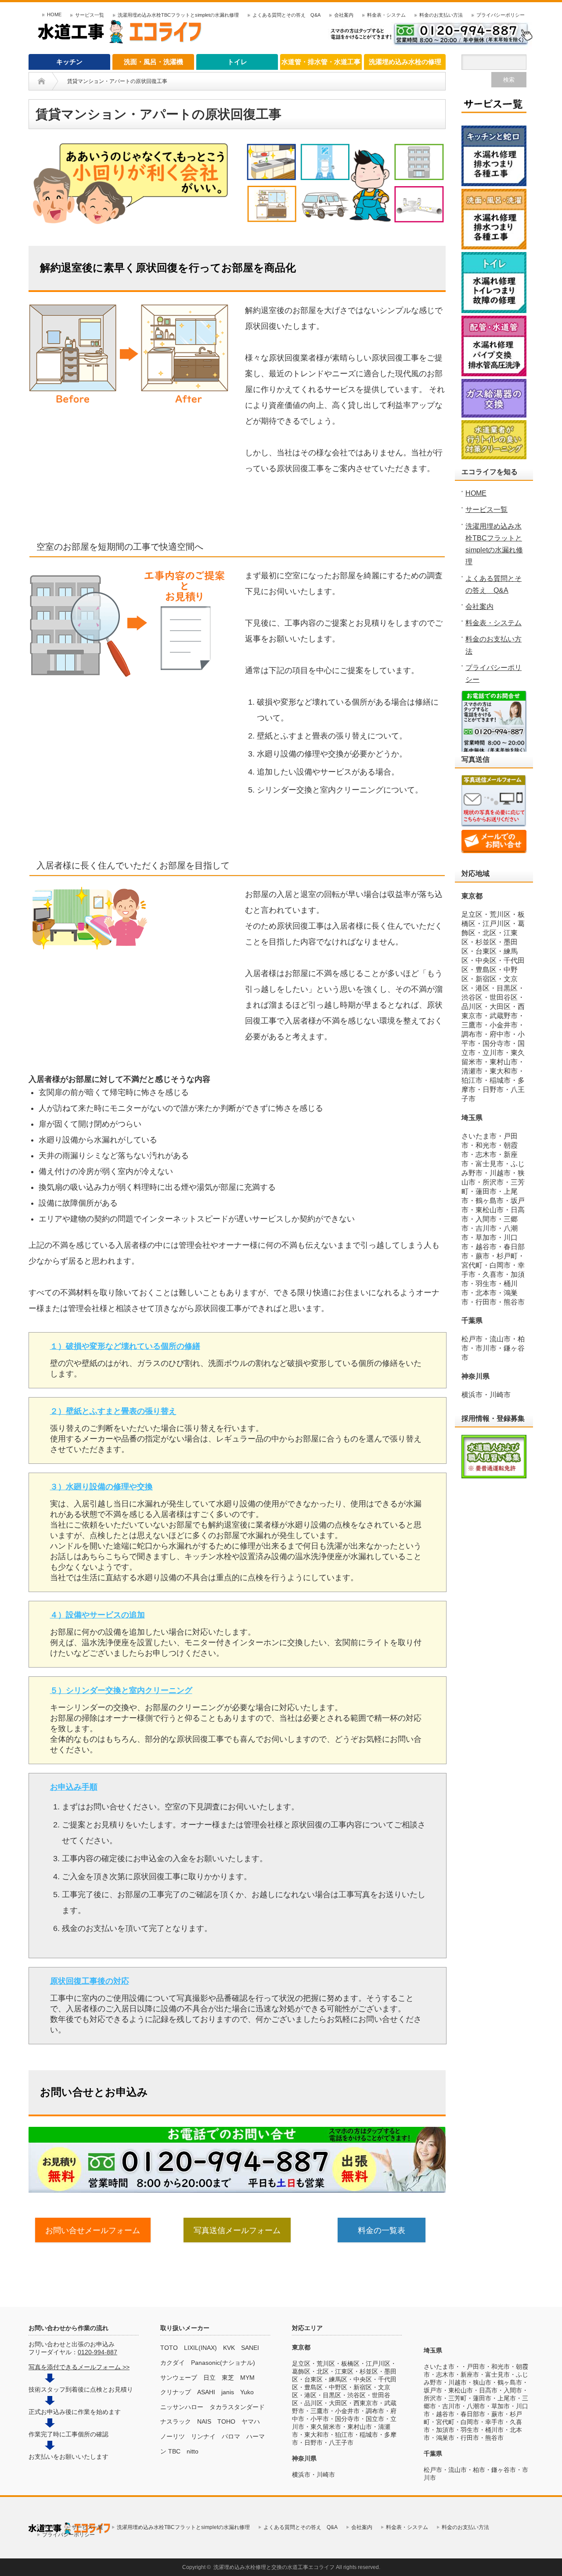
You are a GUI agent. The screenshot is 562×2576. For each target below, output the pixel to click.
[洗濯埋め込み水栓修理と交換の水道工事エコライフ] (121, 41)
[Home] (41, 81)
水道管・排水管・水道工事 (321, 62)
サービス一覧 (90, 15)
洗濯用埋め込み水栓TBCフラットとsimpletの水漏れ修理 (178, 15)
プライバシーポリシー (501, 15)
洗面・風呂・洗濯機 (153, 62)
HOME (54, 14)
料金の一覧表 (382, 2230)
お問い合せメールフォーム (93, 2230)
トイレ (237, 62)
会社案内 (344, 15)
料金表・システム (386, 15)
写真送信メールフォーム (237, 2230)
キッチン (69, 62)
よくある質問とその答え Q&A (286, 15)
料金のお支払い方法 (441, 15)
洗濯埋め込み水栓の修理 (405, 62)
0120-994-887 (97, 2352)
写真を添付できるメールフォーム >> (79, 2367)
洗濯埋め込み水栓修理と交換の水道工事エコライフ (274, 2567)
